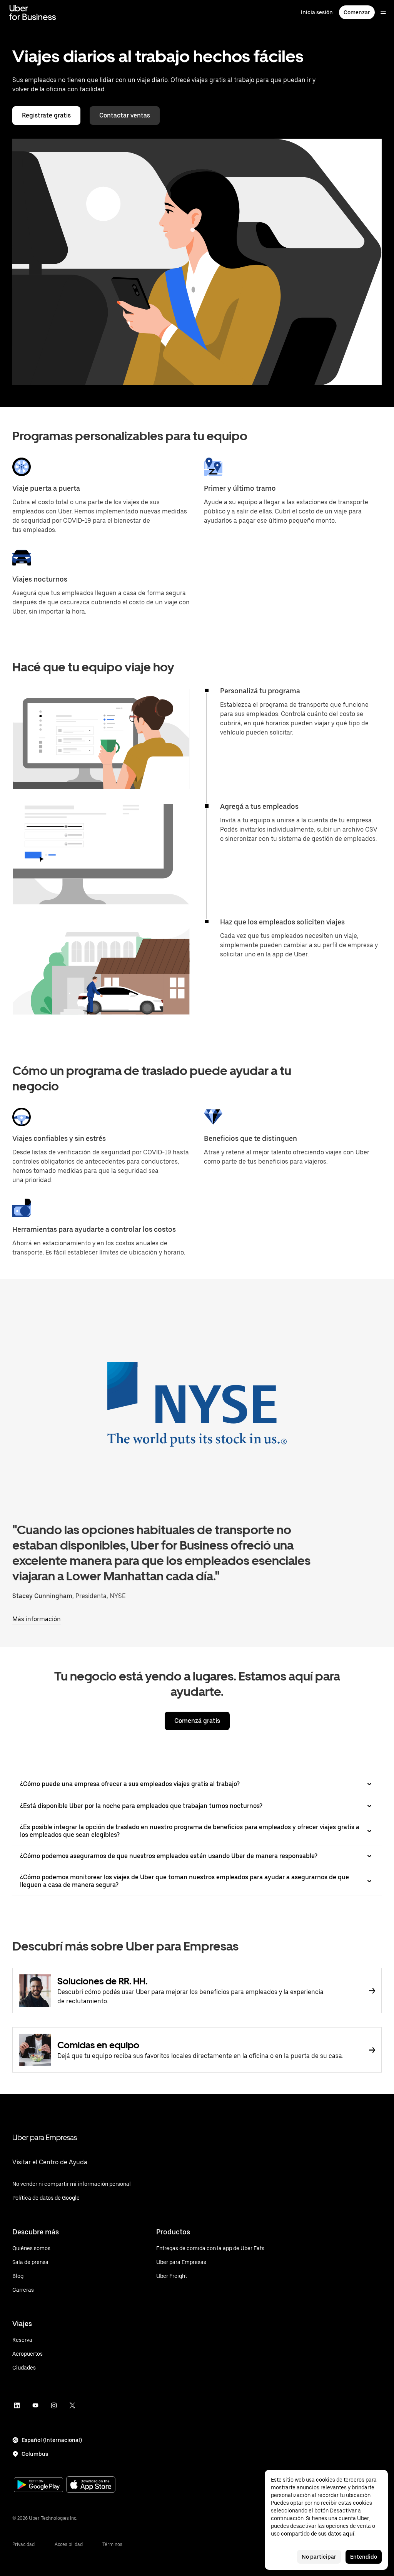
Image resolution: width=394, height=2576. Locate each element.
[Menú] (383, 12)
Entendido (364, 2557)
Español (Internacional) (52, 2440)
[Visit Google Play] (38, 2485)
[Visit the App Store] (91, 2485)
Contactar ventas (125, 115)
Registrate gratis (46, 115)
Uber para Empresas (45, 2137)
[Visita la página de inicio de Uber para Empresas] (33, 12)
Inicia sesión (317, 12)
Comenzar (357, 12)
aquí (349, 2534)
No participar (319, 2557)
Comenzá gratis (197, 1721)
